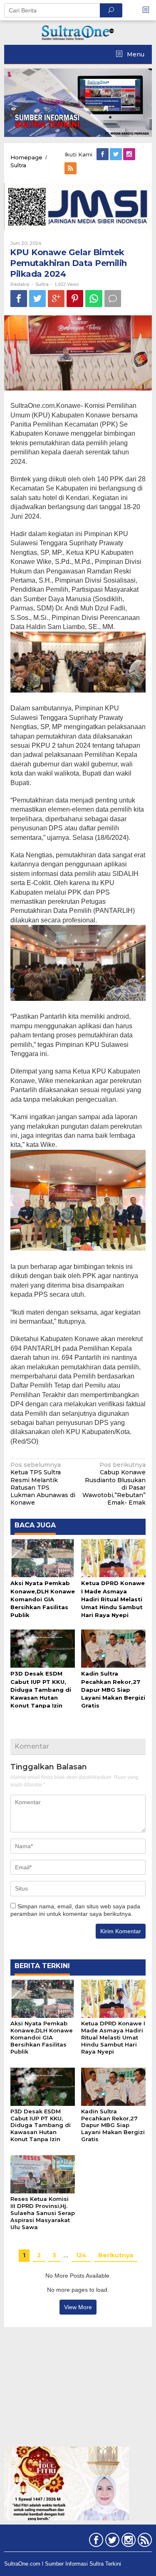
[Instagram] (130, 154)
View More (78, 2307)
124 (81, 2255)
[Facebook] (103, 154)
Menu (135, 54)
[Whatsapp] (94, 299)
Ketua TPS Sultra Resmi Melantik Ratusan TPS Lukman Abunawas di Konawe (43, 1484)
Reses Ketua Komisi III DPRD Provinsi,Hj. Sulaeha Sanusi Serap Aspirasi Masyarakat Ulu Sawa (43, 2213)
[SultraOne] (78, 32)
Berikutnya (116, 2255)
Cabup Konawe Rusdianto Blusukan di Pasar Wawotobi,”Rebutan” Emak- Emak (114, 1484)
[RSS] (71, 168)
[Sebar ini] (19, 299)
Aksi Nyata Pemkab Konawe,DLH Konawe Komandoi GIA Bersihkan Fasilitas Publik (43, 1599)
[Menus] (149, 10)
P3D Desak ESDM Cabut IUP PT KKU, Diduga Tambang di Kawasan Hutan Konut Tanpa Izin (41, 1689)
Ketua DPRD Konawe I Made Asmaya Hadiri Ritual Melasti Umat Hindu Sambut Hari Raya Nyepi (113, 1599)
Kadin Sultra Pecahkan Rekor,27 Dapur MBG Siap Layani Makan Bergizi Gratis (113, 1689)
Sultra (42, 284)
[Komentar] (113, 299)
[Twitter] (116, 154)
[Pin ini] (75, 299)
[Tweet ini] (37, 299)
